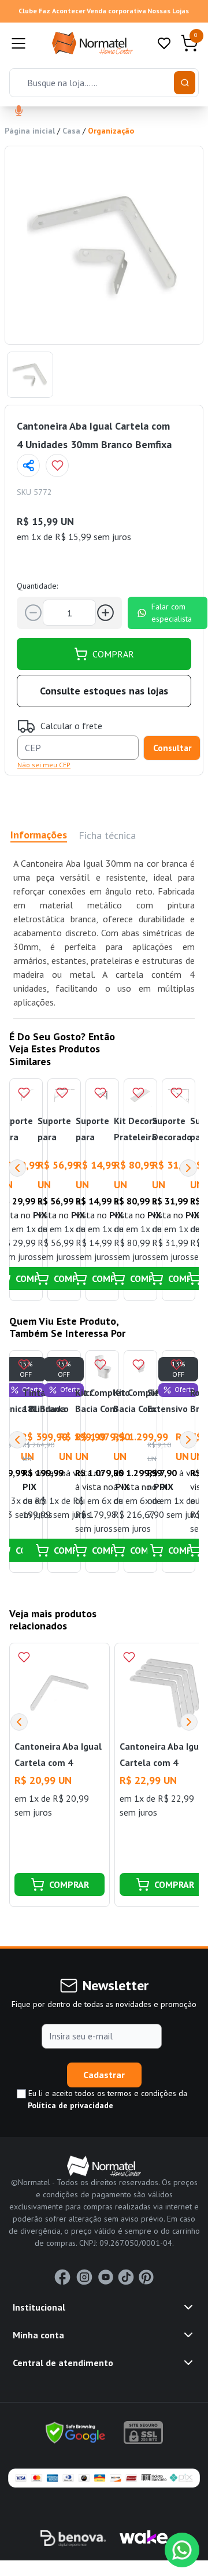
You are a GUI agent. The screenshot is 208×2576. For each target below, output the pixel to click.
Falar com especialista (172, 613)
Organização (111, 131)
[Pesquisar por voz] (19, 112)
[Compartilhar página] (28, 465)
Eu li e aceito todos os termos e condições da (107, 2099)
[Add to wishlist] (57, 465)
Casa (71, 131)
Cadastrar (104, 2075)
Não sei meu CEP (44, 765)
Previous (17, 1168)
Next (188, 1168)
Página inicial (30, 131)
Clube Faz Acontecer (52, 11)
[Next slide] (189, 1722)
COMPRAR (113, 654)
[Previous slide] (19, 1722)
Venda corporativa (116, 11)
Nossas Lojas (168, 11)
